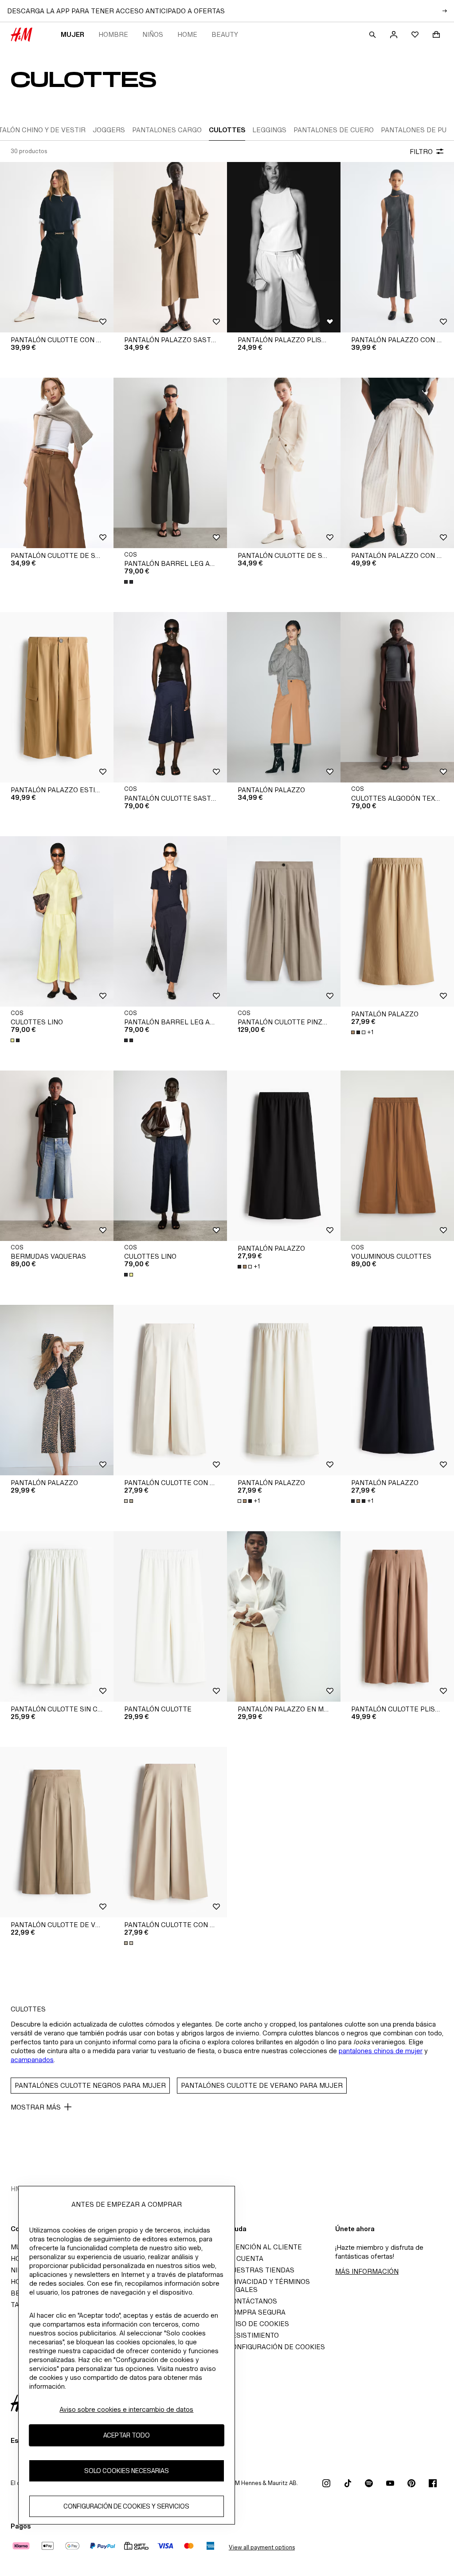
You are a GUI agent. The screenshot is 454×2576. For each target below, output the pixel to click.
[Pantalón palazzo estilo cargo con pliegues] (57, 697)
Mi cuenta (245, 2258)
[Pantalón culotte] (170, 1616)
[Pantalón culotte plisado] (397, 1616)
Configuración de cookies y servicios (126, 2506)
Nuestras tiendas (261, 2270)
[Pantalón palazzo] (284, 697)
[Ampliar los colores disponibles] (129, 582)
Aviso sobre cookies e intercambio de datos (126, 2409)
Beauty (225, 34)
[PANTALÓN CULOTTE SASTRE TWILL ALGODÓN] (170, 697)
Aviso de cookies (258, 2324)
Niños (153, 34)
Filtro (421, 152)
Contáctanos (252, 2301)
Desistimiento (253, 2335)
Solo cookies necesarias (127, 2471)
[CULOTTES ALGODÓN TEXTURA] (397, 697)
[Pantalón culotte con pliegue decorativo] (57, 247)
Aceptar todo (127, 2435)
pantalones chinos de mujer (381, 2051)
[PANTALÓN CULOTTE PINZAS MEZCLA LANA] (284, 921)
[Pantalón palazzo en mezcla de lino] (284, 1616)
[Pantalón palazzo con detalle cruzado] (397, 463)
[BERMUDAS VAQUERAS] (57, 1156)
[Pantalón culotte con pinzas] (170, 1390)
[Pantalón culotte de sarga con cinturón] (57, 463)
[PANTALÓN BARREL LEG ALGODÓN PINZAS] (170, 463)
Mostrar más (36, 2107)
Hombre (113, 34)
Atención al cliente (264, 2247)
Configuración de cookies (276, 2347)
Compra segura (256, 2312)
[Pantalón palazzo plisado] (284, 247)
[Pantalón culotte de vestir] (57, 1832)
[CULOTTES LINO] (57, 921)
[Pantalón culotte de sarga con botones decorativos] (284, 463)
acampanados (32, 2060)
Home (187, 34)
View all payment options (262, 2547)
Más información (367, 2271)
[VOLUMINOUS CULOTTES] (397, 1156)
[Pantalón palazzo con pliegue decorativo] (397, 247)
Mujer (72, 34)
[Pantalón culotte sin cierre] (57, 1616)
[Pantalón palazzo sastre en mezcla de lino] (170, 247)
